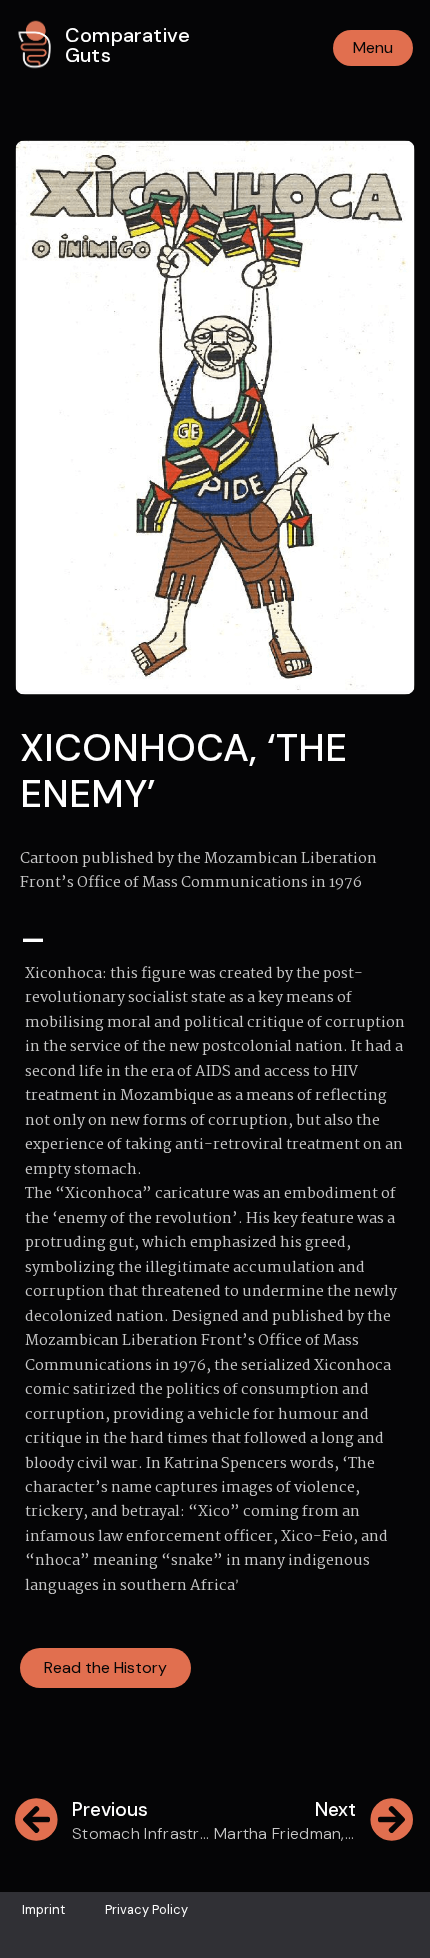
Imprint (43, 1909)
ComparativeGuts (127, 45)
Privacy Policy (146, 1909)
